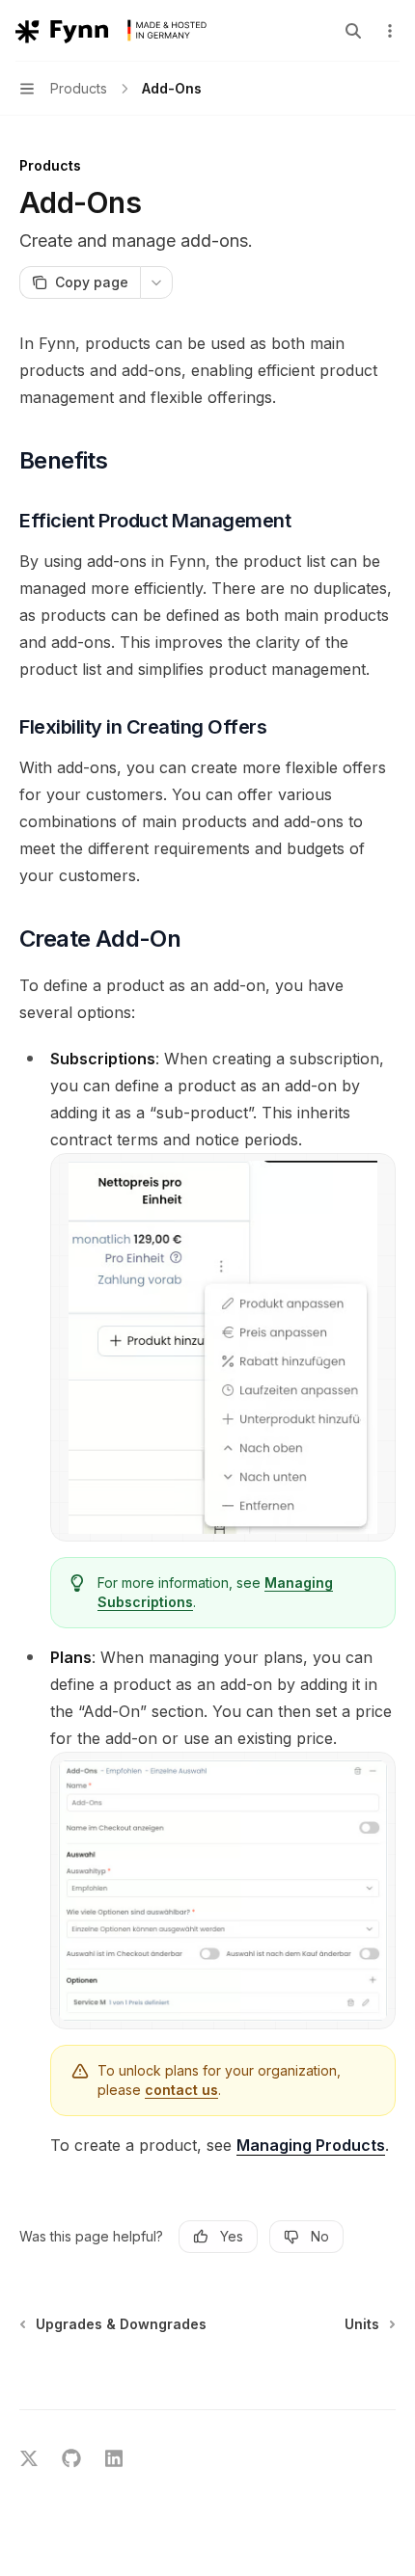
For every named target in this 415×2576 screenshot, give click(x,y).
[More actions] (390, 31)
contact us (181, 2090)
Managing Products (311, 2145)
